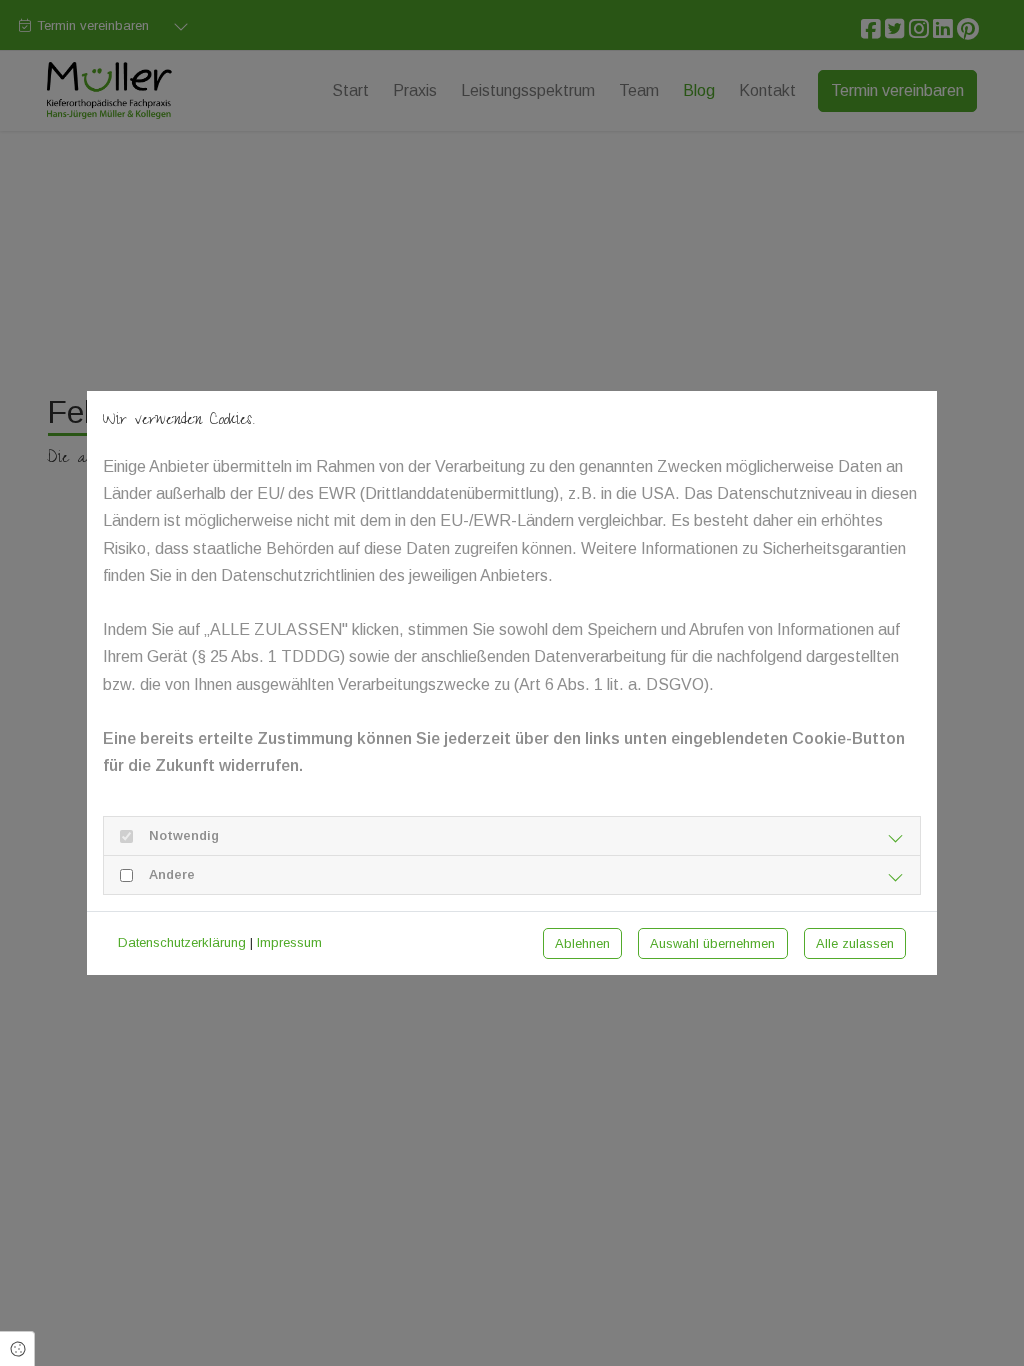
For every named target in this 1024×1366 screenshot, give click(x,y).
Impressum (289, 942)
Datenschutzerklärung (182, 942)
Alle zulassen (855, 943)
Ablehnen (582, 943)
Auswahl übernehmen (712, 943)
